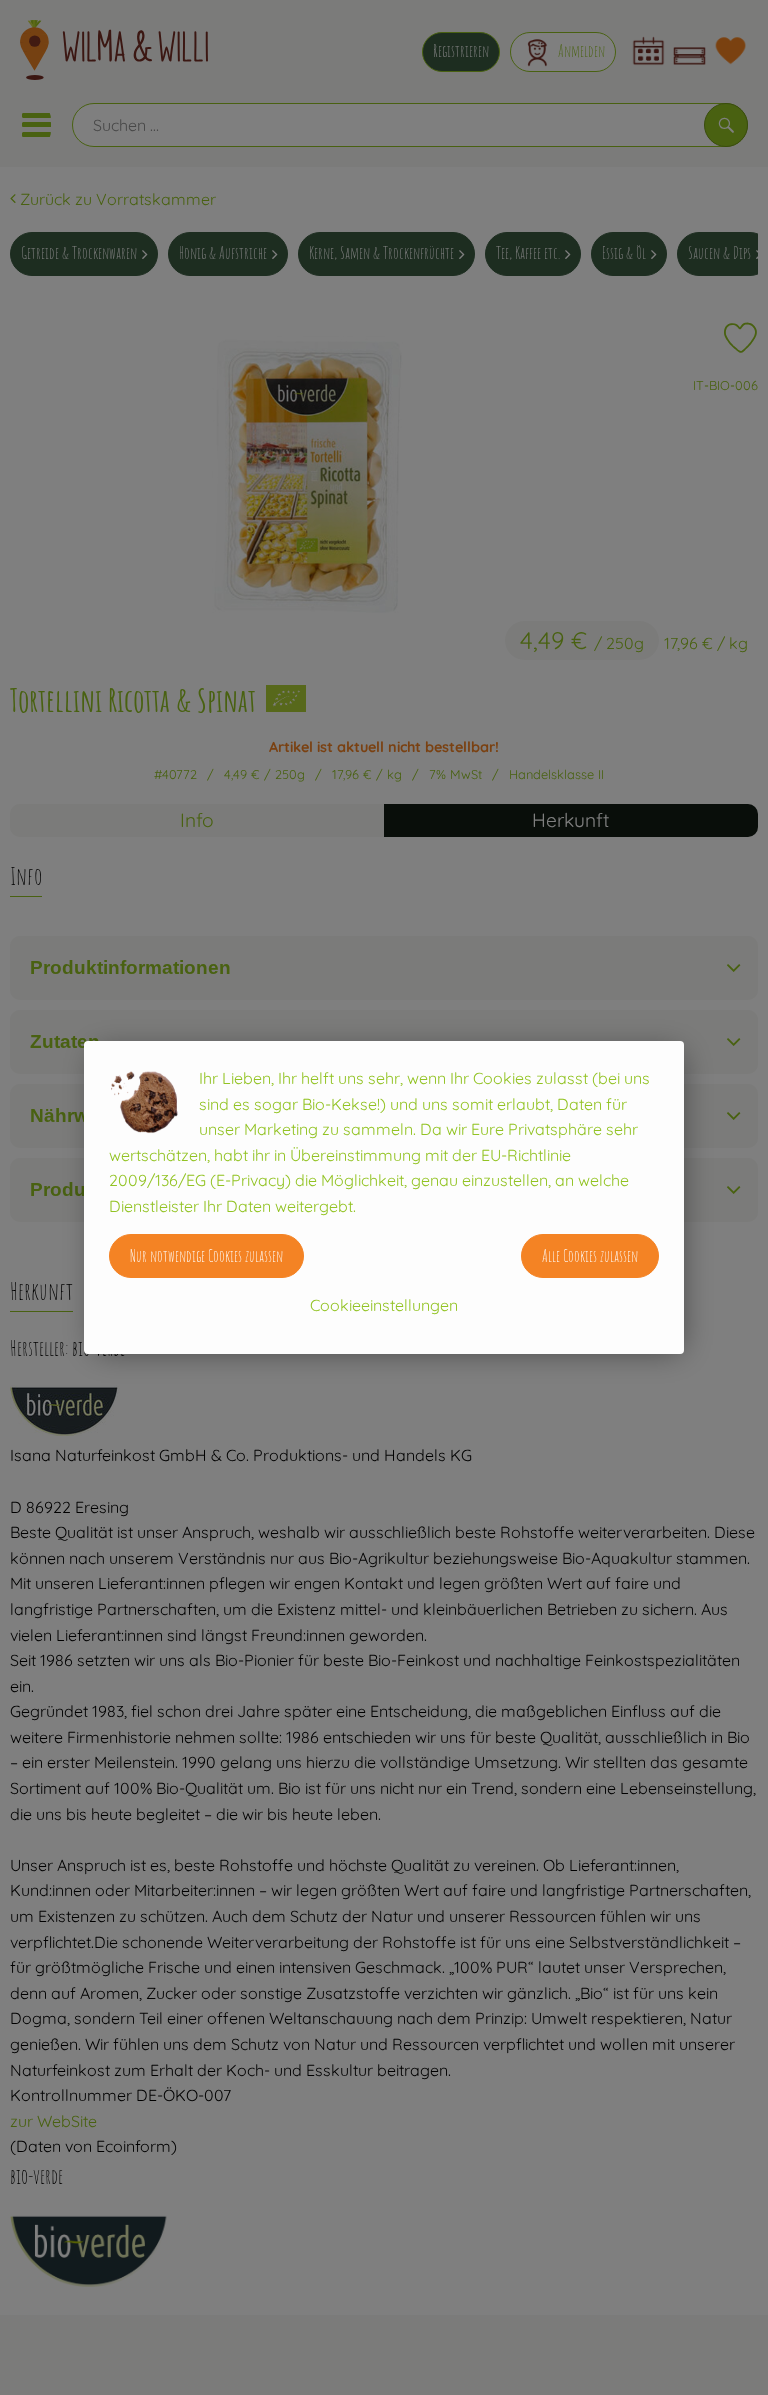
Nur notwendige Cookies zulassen (206, 1256)
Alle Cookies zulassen (590, 1256)
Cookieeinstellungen (384, 1305)
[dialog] (384, 1197)
